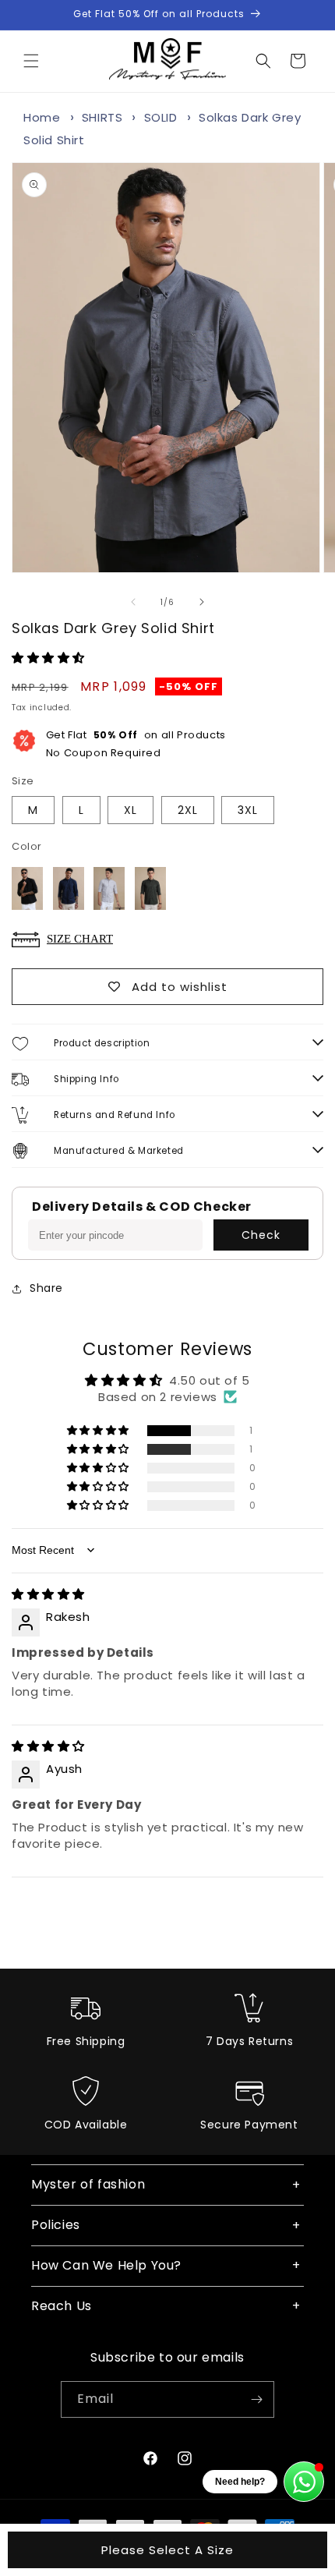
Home (42, 117)
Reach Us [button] (62, 2306)
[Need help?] (304, 2482)
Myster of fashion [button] (88, 2184)
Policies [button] (56, 2225)
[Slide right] (202, 602)
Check (261, 1235)
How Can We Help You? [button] (106, 2265)
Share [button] (46, 1288)
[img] (48, 1594)
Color (27, 846)
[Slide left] (133, 602)
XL (130, 810)
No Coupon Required (136, 744)
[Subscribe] (256, 2399)
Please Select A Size (167, 2550)
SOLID (161, 117)
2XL (188, 810)
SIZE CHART (80, 938)
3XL (248, 810)
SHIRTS (102, 117)
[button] (31, 61)
